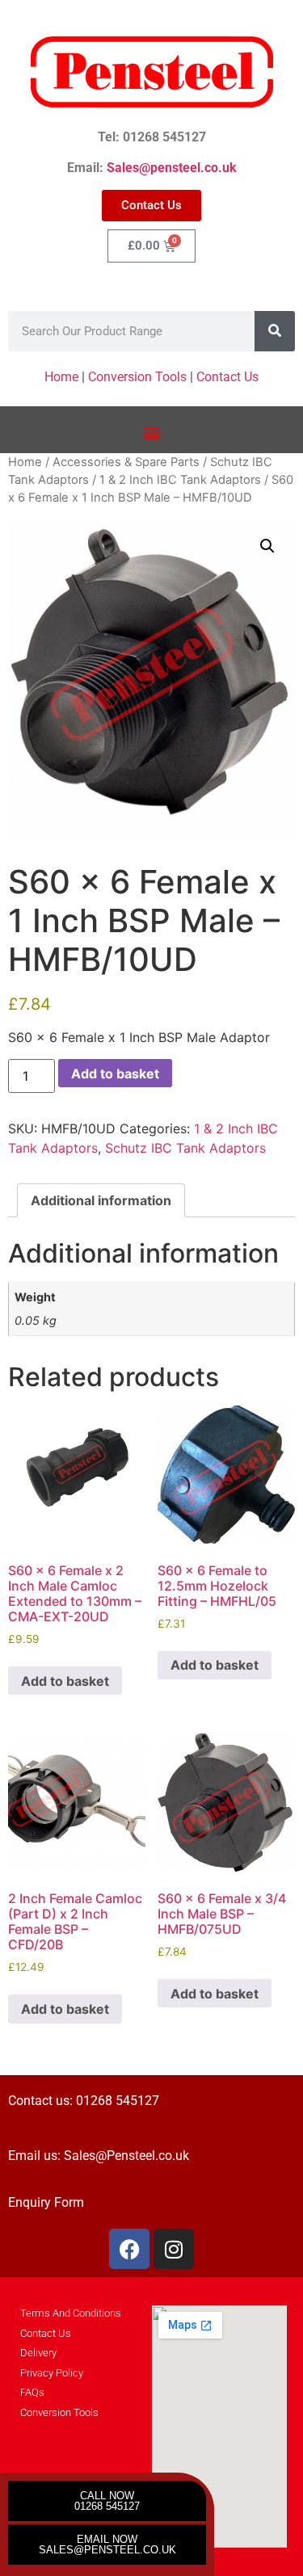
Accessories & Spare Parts (126, 462)
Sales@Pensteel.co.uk (126, 2156)
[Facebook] (129, 2249)
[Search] (275, 331)
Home (61, 377)
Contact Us (227, 377)
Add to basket (115, 1074)
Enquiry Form (46, 2202)
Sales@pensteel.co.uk (172, 168)
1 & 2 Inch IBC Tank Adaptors (180, 480)
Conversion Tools (137, 377)
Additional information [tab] (101, 1200)
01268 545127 (118, 2101)
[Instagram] (174, 2249)
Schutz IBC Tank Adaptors (185, 1148)
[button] (151, 432)
